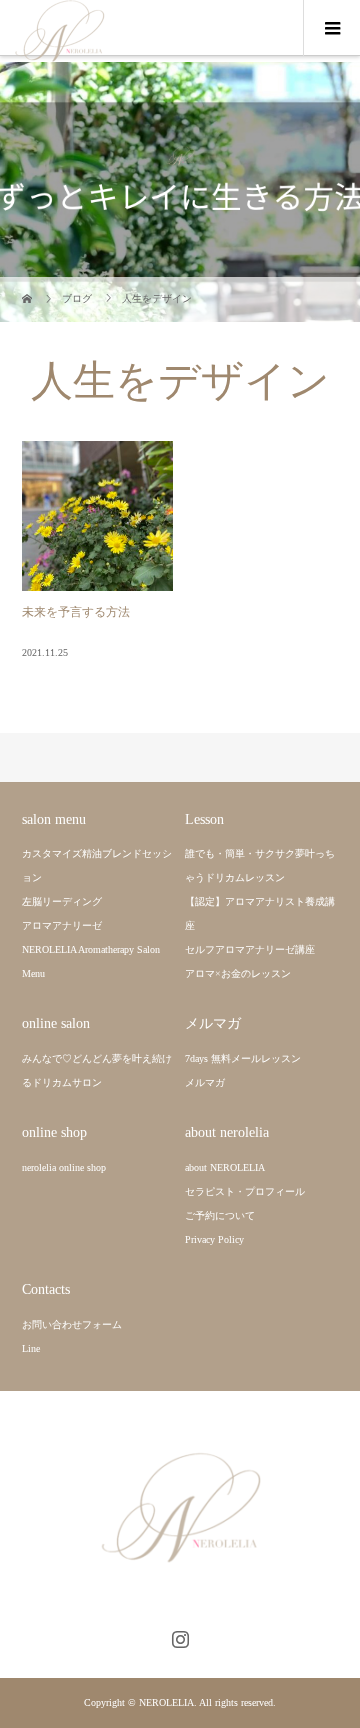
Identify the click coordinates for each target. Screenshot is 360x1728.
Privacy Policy (214, 1239)
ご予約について (220, 1215)
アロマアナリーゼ (62, 925)
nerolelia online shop (64, 1167)
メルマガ (205, 1082)
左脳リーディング (62, 901)
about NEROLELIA (225, 1167)
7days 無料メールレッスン (243, 1058)
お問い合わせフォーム (72, 1324)
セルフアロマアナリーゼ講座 (250, 949)
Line (31, 1348)
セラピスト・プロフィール (245, 1191)
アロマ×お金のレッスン (238, 973)
